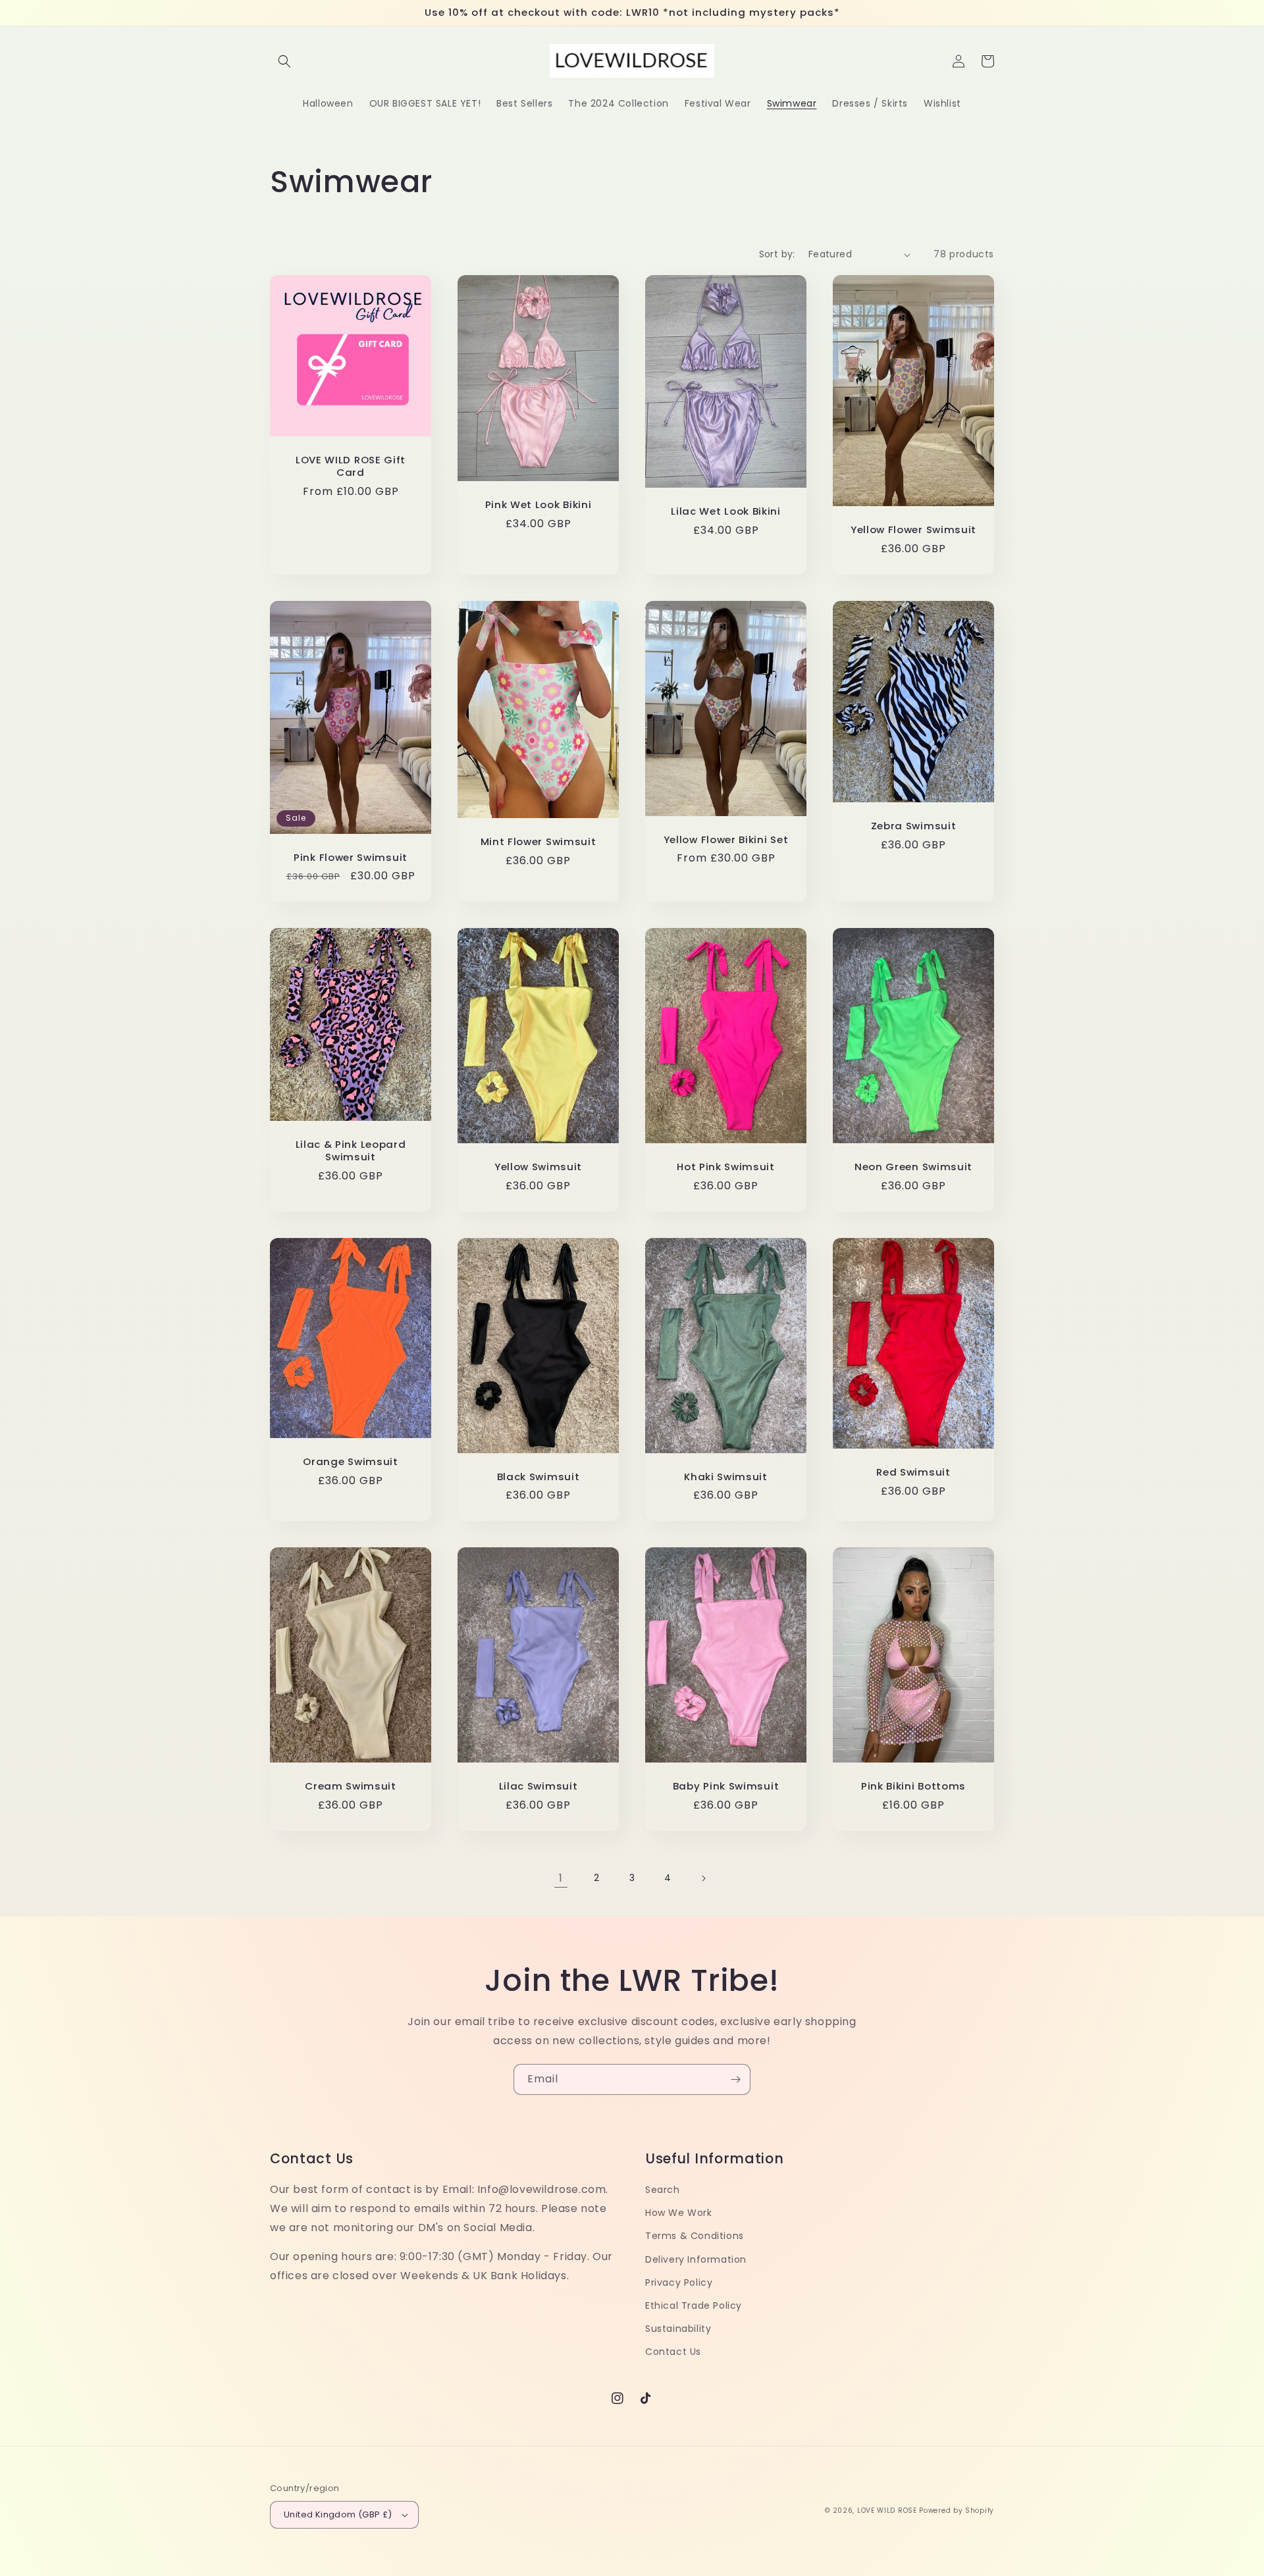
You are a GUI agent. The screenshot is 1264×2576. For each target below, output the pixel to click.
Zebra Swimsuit (914, 826)
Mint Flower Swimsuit (539, 842)
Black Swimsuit (539, 1477)
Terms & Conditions (695, 2236)
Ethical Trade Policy (694, 2306)
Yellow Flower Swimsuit (913, 530)
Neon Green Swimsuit (913, 1167)
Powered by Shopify (957, 2511)
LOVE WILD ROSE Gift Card (351, 467)
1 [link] (561, 1878)
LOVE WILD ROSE (887, 2511)
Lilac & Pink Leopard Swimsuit (351, 1151)
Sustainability (678, 2329)
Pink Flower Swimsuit (351, 858)
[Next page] (703, 1878)
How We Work (679, 2213)
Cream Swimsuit (351, 1787)
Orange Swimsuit (350, 1462)
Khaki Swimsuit (726, 1477)
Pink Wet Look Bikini (539, 505)
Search (663, 2190)
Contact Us (673, 2352)
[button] (284, 61)
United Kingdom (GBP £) (338, 2514)
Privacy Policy (679, 2282)
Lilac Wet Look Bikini (726, 512)
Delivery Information (696, 2259)
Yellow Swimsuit (538, 1167)
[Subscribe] (735, 2079)
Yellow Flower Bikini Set (726, 840)
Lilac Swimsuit (539, 1787)
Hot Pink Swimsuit (726, 1167)
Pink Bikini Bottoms (913, 1787)
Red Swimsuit (913, 1473)
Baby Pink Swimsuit (726, 1787)
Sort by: (777, 254)
